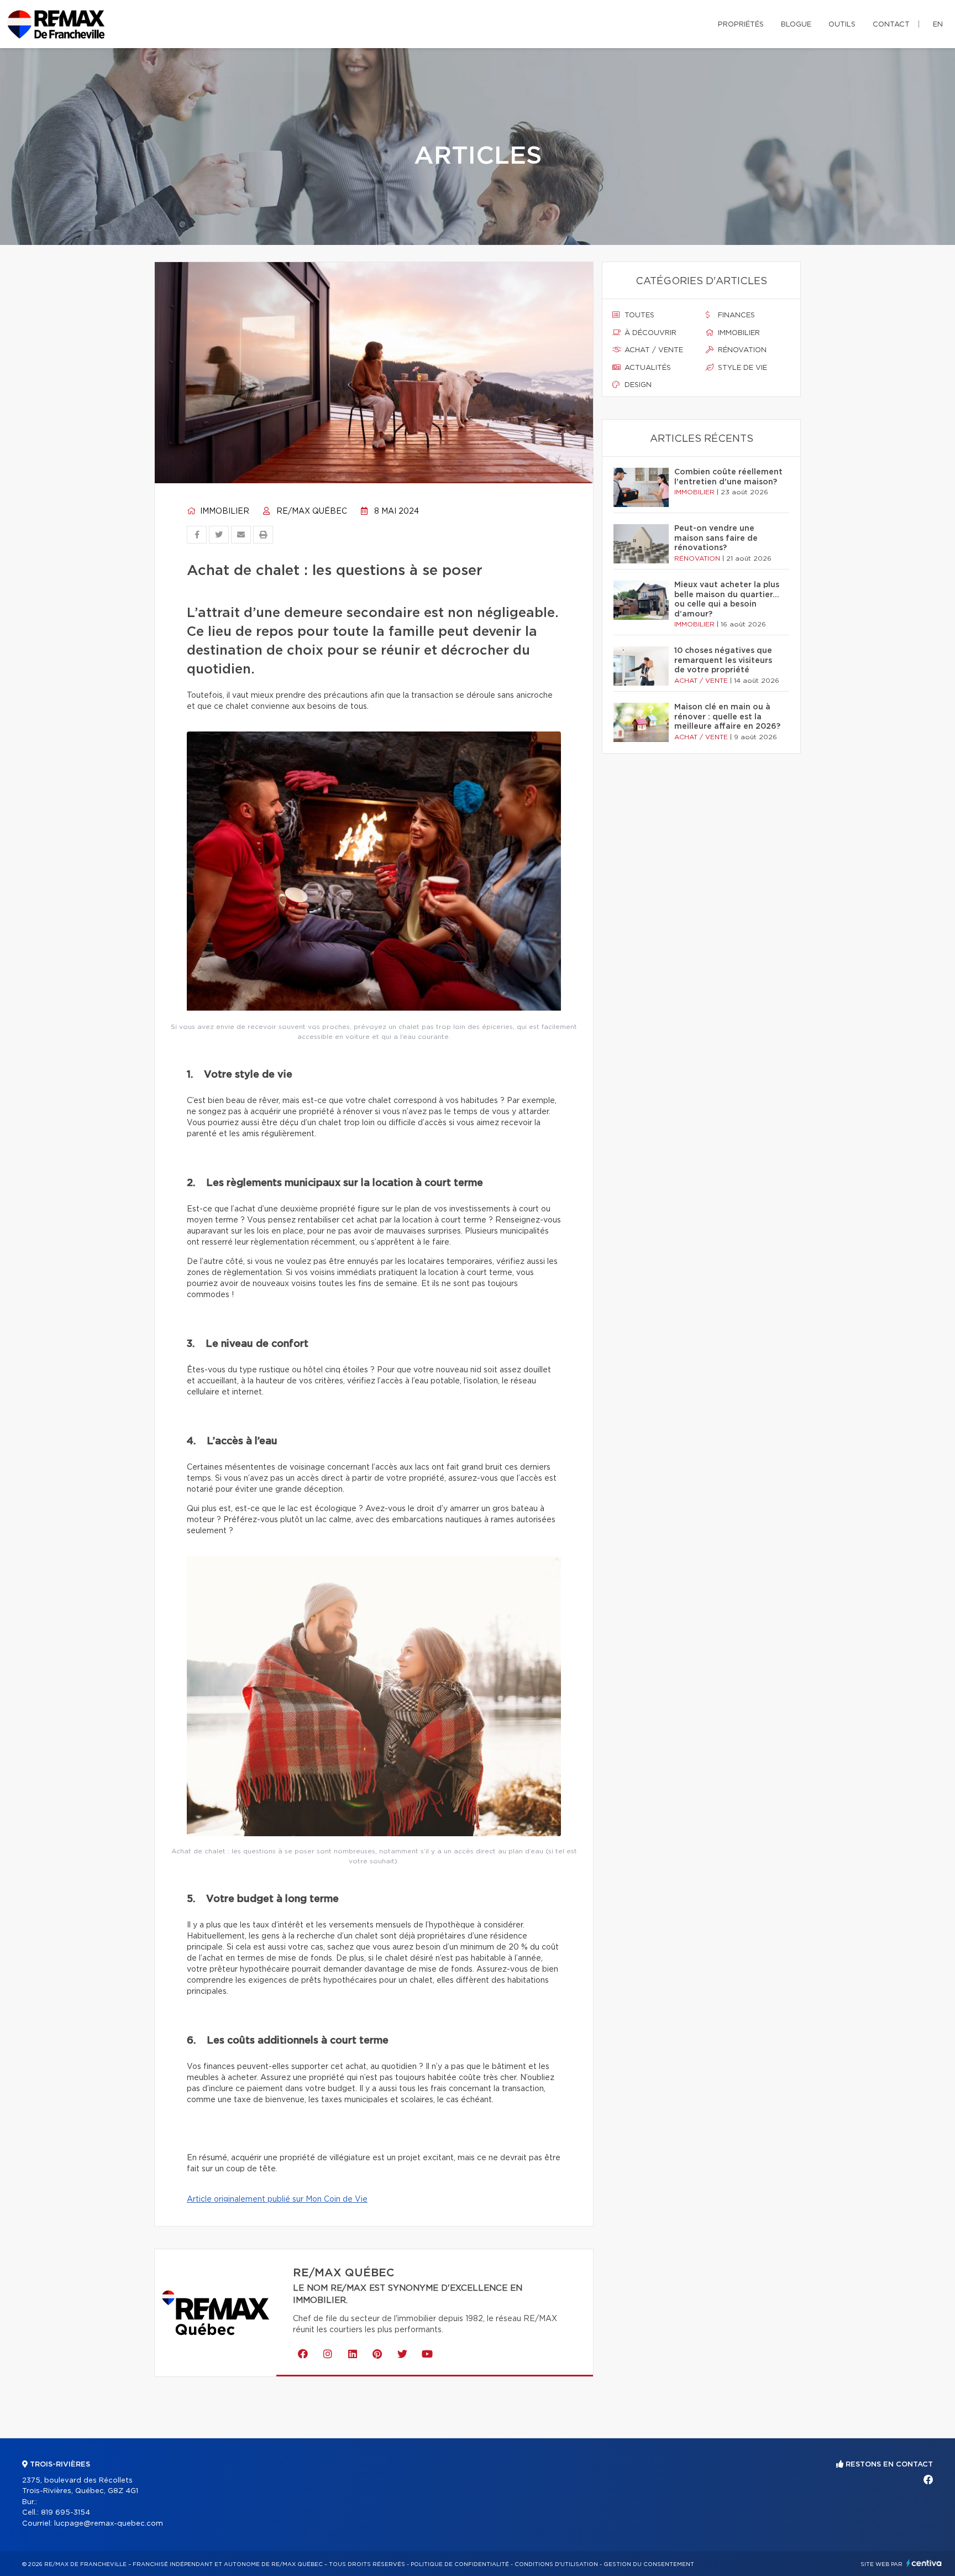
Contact (891, 25)
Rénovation (741, 350)
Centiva (924, 2563)
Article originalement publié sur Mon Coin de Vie (277, 2199)
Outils (842, 25)
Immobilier (224, 511)
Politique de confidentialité (460, 2564)
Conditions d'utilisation (556, 2564)
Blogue (796, 25)
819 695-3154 (65, 2513)
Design (637, 385)
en (938, 25)
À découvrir (649, 333)
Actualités (647, 368)
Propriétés (741, 25)
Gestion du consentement (649, 2564)
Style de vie (741, 368)
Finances (735, 315)
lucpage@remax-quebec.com (109, 2524)
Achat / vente (653, 350)
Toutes (638, 315)
